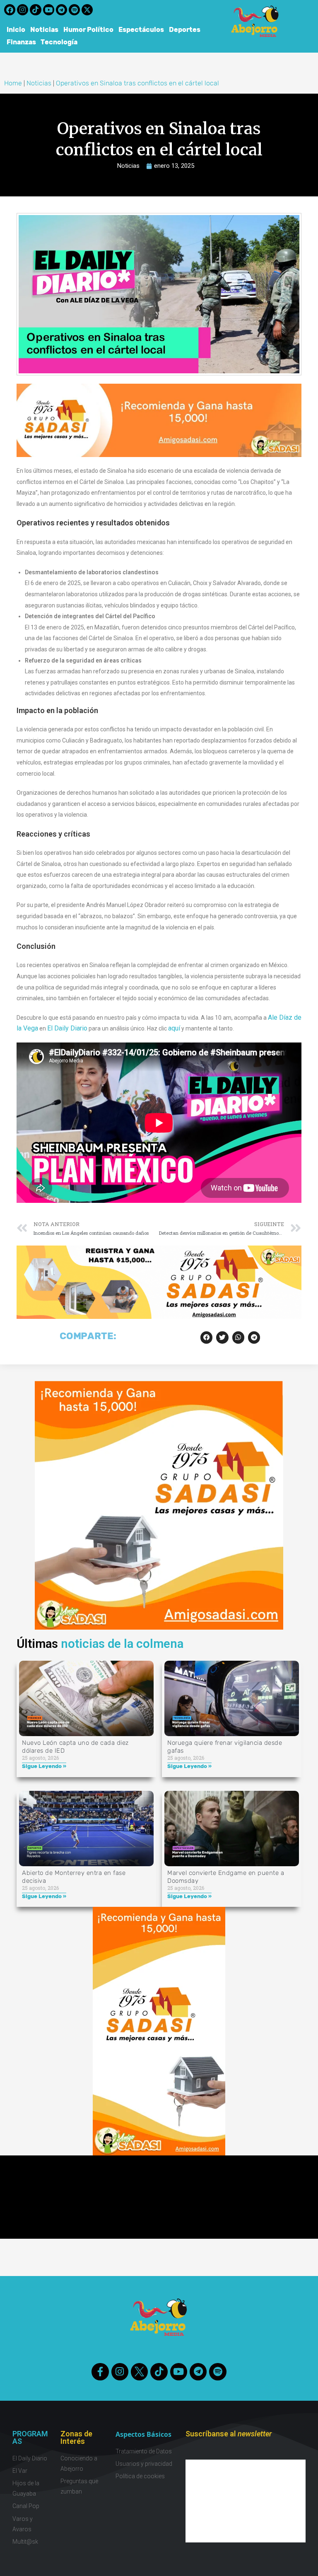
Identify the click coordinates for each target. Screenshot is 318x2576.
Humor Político (88, 30)
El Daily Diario (67, 1028)
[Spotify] (74, 10)
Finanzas (21, 42)
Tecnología (59, 42)
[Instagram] (23, 10)
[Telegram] (61, 10)
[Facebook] (10, 10)
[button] (206, 1337)
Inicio (16, 30)
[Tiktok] (35, 10)
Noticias (44, 30)
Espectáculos (141, 30)
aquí (174, 1028)
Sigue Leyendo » (44, 1766)
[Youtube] (49, 10)
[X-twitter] (87, 10)
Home (13, 83)
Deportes (185, 30)
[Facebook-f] (100, 2372)
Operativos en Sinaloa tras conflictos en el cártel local (137, 83)
